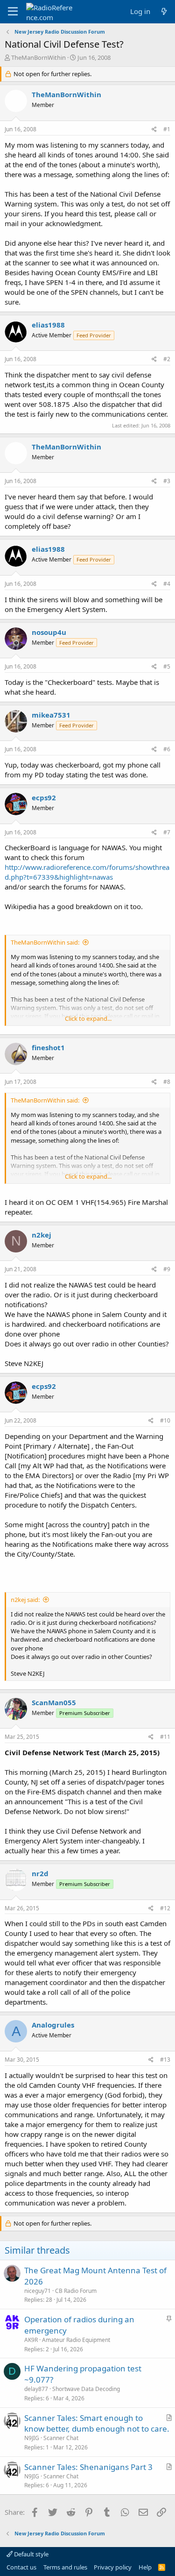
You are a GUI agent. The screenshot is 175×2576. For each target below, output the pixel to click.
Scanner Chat (61, 2438)
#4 (167, 584)
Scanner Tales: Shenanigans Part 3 (88, 2467)
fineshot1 (48, 1047)
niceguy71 (38, 2291)
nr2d (40, 1873)
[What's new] (164, 11)
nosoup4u (49, 632)
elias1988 (48, 325)
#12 (165, 1908)
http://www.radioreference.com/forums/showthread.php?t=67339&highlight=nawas (87, 872)
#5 (167, 666)
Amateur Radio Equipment (76, 2340)
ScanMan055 (54, 1702)
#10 (165, 1420)
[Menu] (13, 12)
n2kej (42, 1235)
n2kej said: (25, 1600)
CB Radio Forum (76, 2291)
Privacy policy (113, 2567)
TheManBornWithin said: (45, 942)
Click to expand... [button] (88, 1018)
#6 (167, 749)
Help (145, 2567)
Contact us (21, 2567)
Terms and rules (65, 2567)
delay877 (36, 2389)
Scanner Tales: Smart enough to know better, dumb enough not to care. (97, 2423)
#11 (165, 1737)
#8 (167, 1082)
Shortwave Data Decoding (86, 2389)
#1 (167, 129)
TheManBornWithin (38, 57)
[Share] (154, 130)
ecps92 (44, 797)
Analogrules (53, 2025)
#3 (167, 481)
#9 (167, 1269)
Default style (31, 2554)
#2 (167, 359)
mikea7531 (51, 715)
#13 (165, 2060)
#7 (167, 832)
